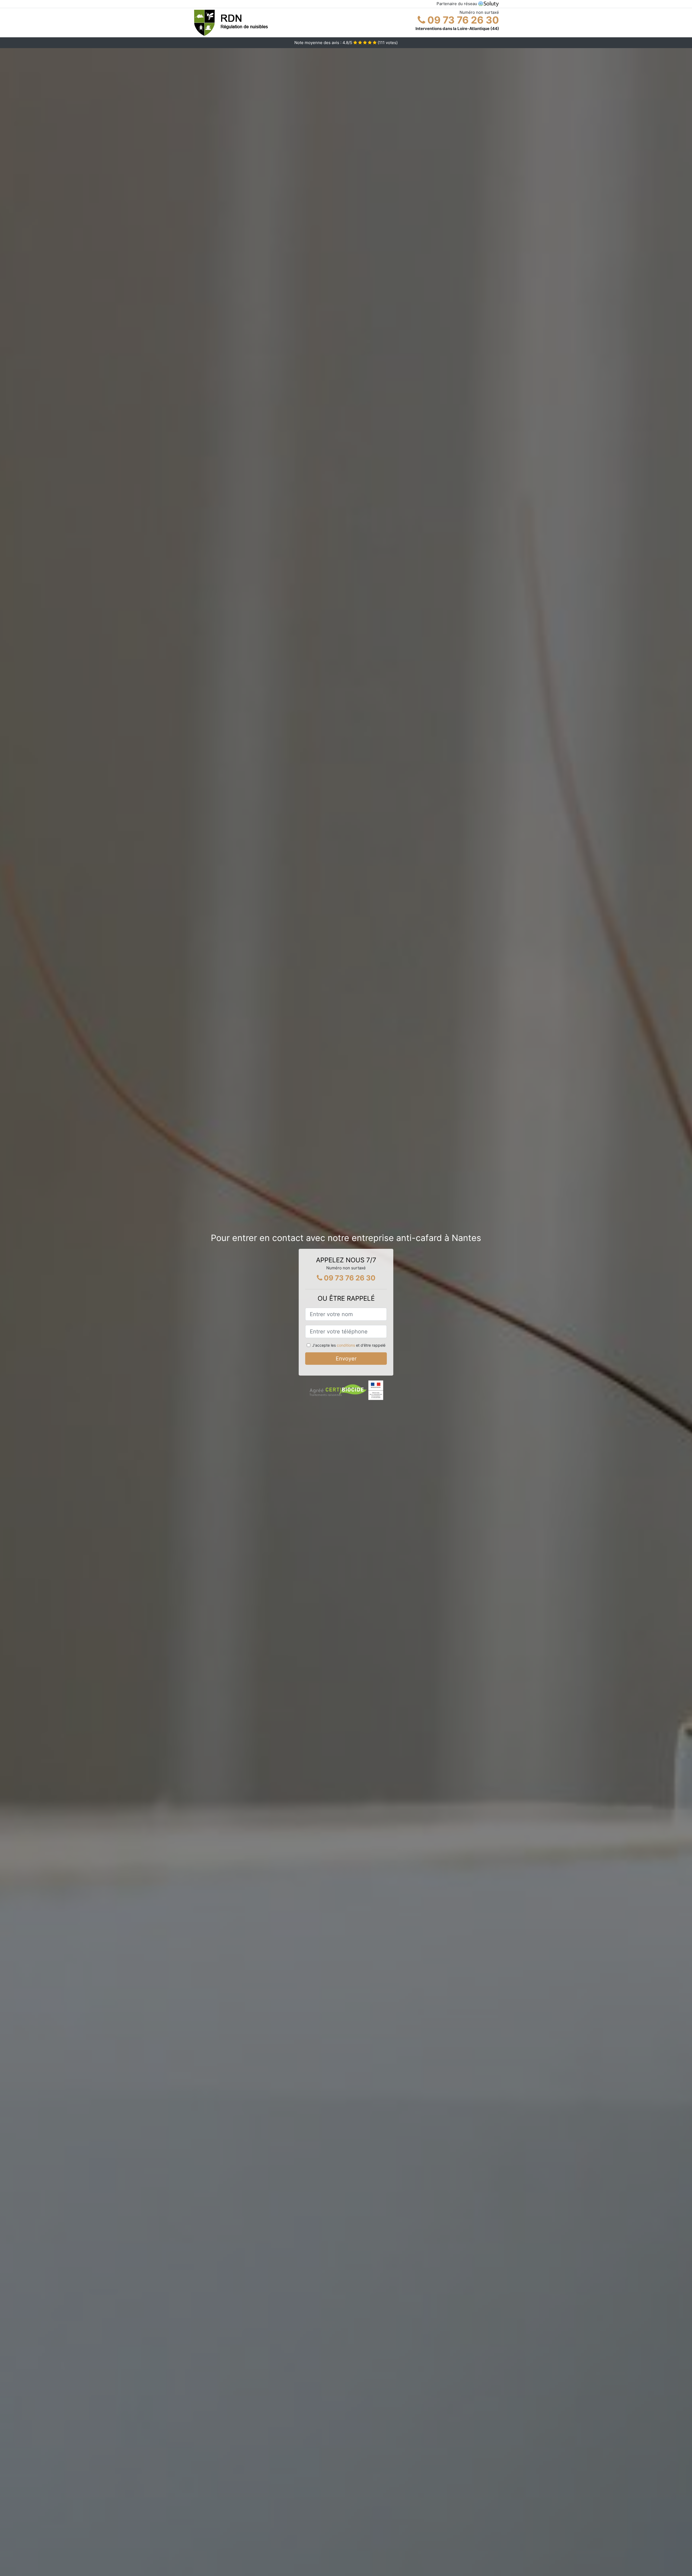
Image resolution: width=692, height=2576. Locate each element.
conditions (346, 1345)
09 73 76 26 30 (462, 20)
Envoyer (346, 1359)
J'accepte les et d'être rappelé (349, 1345)
